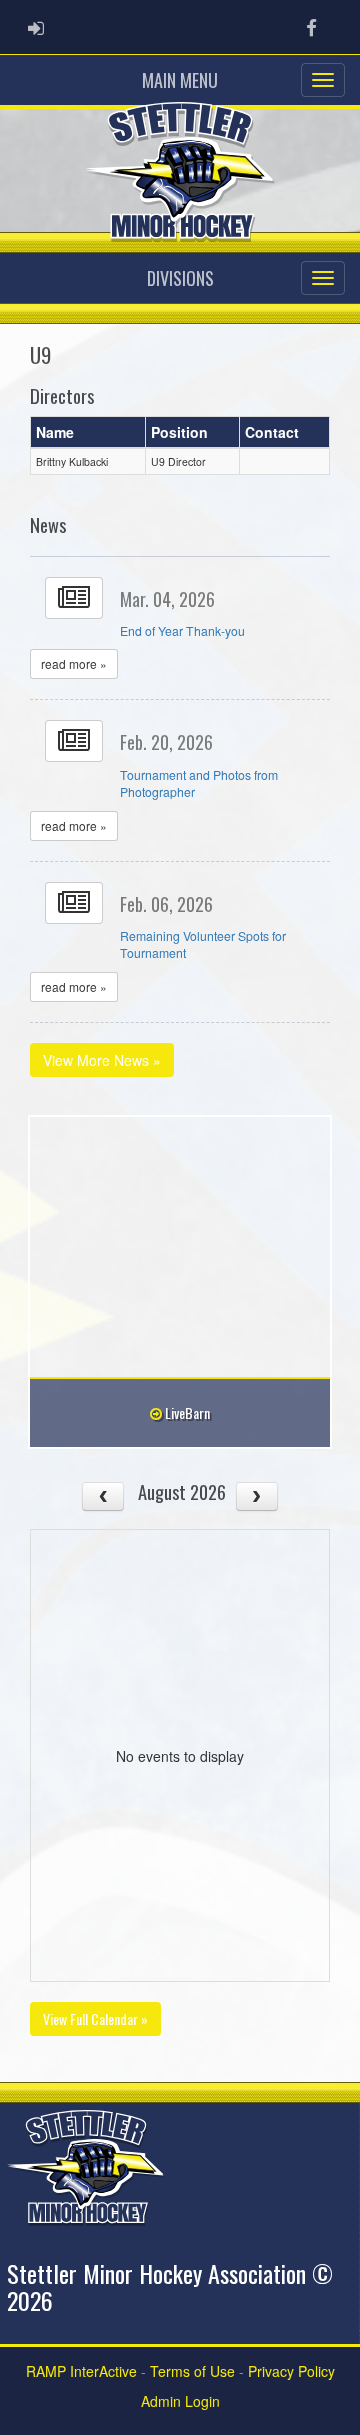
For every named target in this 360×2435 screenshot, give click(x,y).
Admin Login (180, 2401)
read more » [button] (74, 663)
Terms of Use (192, 2371)
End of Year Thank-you (182, 630)
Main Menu (180, 80)
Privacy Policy (291, 2371)
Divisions (180, 278)
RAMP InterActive (81, 2371)
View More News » (102, 1060)
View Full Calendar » (95, 2018)
